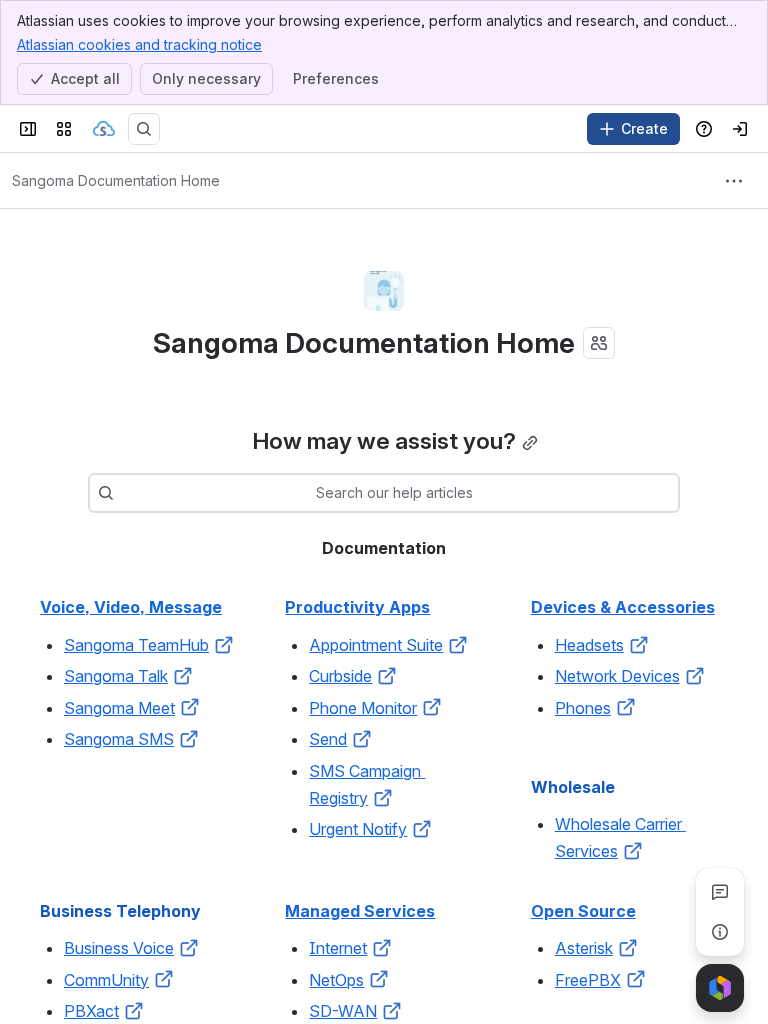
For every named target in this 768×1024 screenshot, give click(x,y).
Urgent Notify (358, 829)
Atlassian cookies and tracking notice (139, 44)
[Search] (144, 129)
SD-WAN (343, 1011)
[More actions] (734, 181)
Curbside (340, 676)
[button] (224, 645)
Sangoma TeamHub (136, 645)
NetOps (336, 980)
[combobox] (124, 493)
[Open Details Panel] (720, 932)
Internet (338, 948)
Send (328, 739)
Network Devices (617, 676)
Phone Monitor (363, 708)
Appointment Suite (376, 645)
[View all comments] (720, 892)
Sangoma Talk (116, 676)
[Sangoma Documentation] (104, 129)
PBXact (91, 1011)
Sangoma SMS (119, 739)
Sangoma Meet (119, 708)
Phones (583, 708)
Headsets (589, 645)
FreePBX (588, 980)
